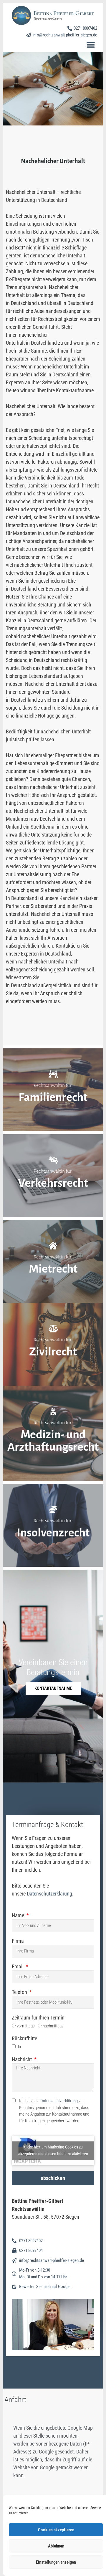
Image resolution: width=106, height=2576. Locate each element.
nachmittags (53, 2026)
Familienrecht (53, 1097)
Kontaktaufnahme (53, 1688)
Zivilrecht (53, 1352)
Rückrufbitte (24, 2038)
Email (18, 1966)
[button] (91, 45)
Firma (18, 1941)
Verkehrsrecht (53, 1183)
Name (19, 1915)
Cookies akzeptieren (56, 2530)
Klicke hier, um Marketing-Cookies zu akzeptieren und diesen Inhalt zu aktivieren (53, 2150)
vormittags (26, 2026)
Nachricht (22, 2059)
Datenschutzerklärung (49, 1894)
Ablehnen (56, 2546)
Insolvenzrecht (53, 1533)
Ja (19, 2047)
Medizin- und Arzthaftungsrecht (53, 1441)
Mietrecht (53, 1269)
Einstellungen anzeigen (56, 2562)
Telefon (20, 1992)
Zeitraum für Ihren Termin (38, 2018)
